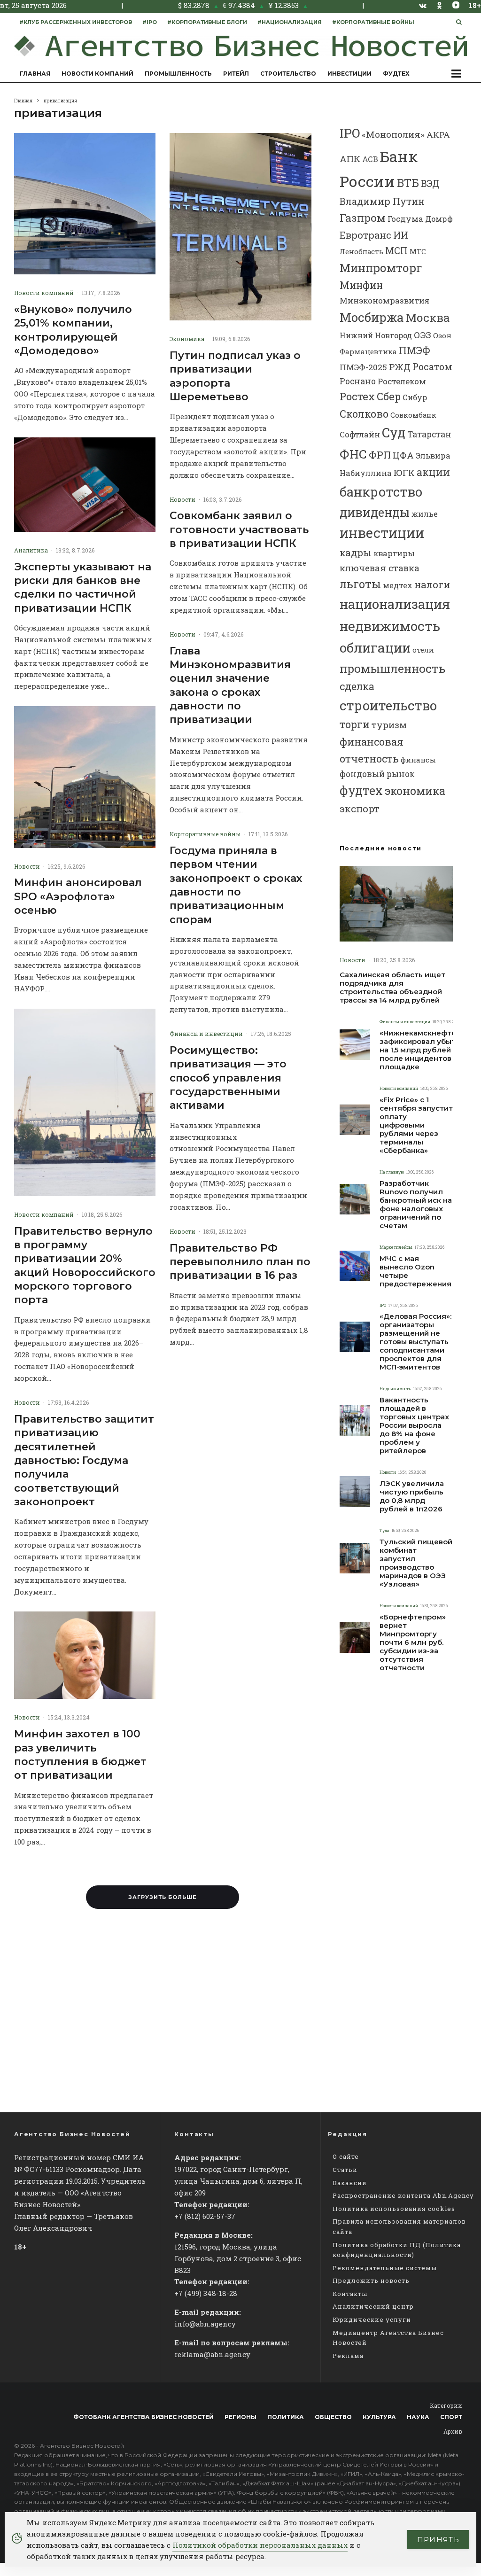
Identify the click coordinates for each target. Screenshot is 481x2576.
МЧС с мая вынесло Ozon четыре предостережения (415, 1271)
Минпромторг (381, 268)
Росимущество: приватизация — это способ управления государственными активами (228, 1078)
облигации (375, 648)
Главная (35, 74)
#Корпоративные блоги (207, 22)
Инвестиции (349, 74)
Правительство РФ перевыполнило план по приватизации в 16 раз (240, 1262)
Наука (418, 2417)
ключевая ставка (380, 568)
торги (355, 724)
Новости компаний (97, 74)
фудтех (361, 790)
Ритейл (236, 74)
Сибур (415, 397)
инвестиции (382, 533)
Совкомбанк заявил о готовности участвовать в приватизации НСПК (239, 529)
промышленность (392, 668)
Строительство (288, 74)
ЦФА (403, 455)
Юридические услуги (372, 2319)
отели (423, 650)
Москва (428, 317)
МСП (396, 251)
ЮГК (404, 472)
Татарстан (429, 434)
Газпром (363, 218)
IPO (350, 133)
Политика (286, 2417)
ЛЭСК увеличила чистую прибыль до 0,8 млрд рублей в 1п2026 (412, 1496)
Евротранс (365, 235)
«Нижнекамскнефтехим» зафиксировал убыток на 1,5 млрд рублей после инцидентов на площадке (427, 1050)
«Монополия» (393, 134)
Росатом (432, 366)
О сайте (346, 2156)
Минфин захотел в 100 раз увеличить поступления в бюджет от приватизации (80, 1755)
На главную (392, 1172)
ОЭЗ (423, 335)
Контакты (350, 2294)
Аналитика (31, 550)
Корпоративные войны (205, 834)
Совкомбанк (413, 415)
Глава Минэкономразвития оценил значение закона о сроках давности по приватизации (230, 685)
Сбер (389, 396)
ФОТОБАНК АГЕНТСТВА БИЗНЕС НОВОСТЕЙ (144, 2417)
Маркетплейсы (396, 1247)
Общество (333, 2417)
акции (433, 472)
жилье (425, 514)
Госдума (405, 219)
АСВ (370, 159)
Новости (27, 866)
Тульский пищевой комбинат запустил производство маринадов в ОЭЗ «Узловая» (416, 1563)
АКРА (438, 135)
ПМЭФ (415, 350)
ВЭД (430, 183)
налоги (432, 584)
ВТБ (408, 183)
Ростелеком (402, 381)
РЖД (400, 367)
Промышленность (178, 74)
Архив (453, 2431)
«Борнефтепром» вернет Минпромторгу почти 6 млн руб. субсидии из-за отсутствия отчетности (413, 1642)
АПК (350, 159)
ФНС (353, 454)
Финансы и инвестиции (206, 1034)
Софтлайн (360, 434)
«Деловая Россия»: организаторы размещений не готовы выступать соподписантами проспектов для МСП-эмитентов (415, 1342)
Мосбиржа (372, 317)
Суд (394, 432)
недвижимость (390, 626)
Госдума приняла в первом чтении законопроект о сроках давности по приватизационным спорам (236, 885)
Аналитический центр (373, 2306)
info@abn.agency (205, 2324)
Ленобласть (361, 252)
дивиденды (375, 512)
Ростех (357, 396)
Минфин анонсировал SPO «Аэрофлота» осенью (78, 896)
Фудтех (396, 74)
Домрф (439, 219)
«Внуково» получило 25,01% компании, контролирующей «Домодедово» (73, 330)
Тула (384, 1530)
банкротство (381, 492)
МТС (418, 251)
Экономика (187, 339)
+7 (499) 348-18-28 (206, 2293)
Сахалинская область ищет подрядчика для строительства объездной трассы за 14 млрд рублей (392, 988)
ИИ (401, 235)
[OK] (439, 5)
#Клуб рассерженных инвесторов (76, 22)
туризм (389, 725)
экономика (415, 791)
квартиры (394, 553)
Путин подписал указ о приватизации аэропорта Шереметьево (235, 376)
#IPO (150, 22)
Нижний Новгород (376, 335)
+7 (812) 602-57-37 (205, 2216)
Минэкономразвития (384, 300)
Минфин (361, 285)
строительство (388, 705)
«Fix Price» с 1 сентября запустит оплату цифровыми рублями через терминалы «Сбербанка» (416, 1125)
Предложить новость (371, 2280)
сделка (357, 686)
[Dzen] (456, 5)
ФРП (380, 455)
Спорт (451, 2417)
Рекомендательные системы (385, 2268)
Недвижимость (395, 1389)
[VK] (423, 5)
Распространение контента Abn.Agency (403, 2195)
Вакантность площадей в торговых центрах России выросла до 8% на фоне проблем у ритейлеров (414, 1425)
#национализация (290, 22)
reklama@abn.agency (212, 2354)
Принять (438, 2540)
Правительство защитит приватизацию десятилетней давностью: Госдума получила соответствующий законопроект (84, 1460)
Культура (379, 2417)
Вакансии (350, 2183)
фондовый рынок (377, 774)
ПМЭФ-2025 (363, 367)
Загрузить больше (163, 1897)
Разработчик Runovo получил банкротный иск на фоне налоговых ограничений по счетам (416, 1205)
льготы (360, 584)
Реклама (348, 2356)
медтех (398, 585)
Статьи (345, 2170)
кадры (356, 553)
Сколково (364, 414)
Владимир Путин (382, 201)
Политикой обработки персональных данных (260, 2545)
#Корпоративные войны (373, 22)
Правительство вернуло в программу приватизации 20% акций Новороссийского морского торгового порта (85, 1266)
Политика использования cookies (394, 2209)
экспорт (360, 809)
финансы (418, 760)
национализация (395, 604)
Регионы (240, 2417)
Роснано (358, 381)
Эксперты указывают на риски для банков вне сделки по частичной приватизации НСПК (83, 588)
